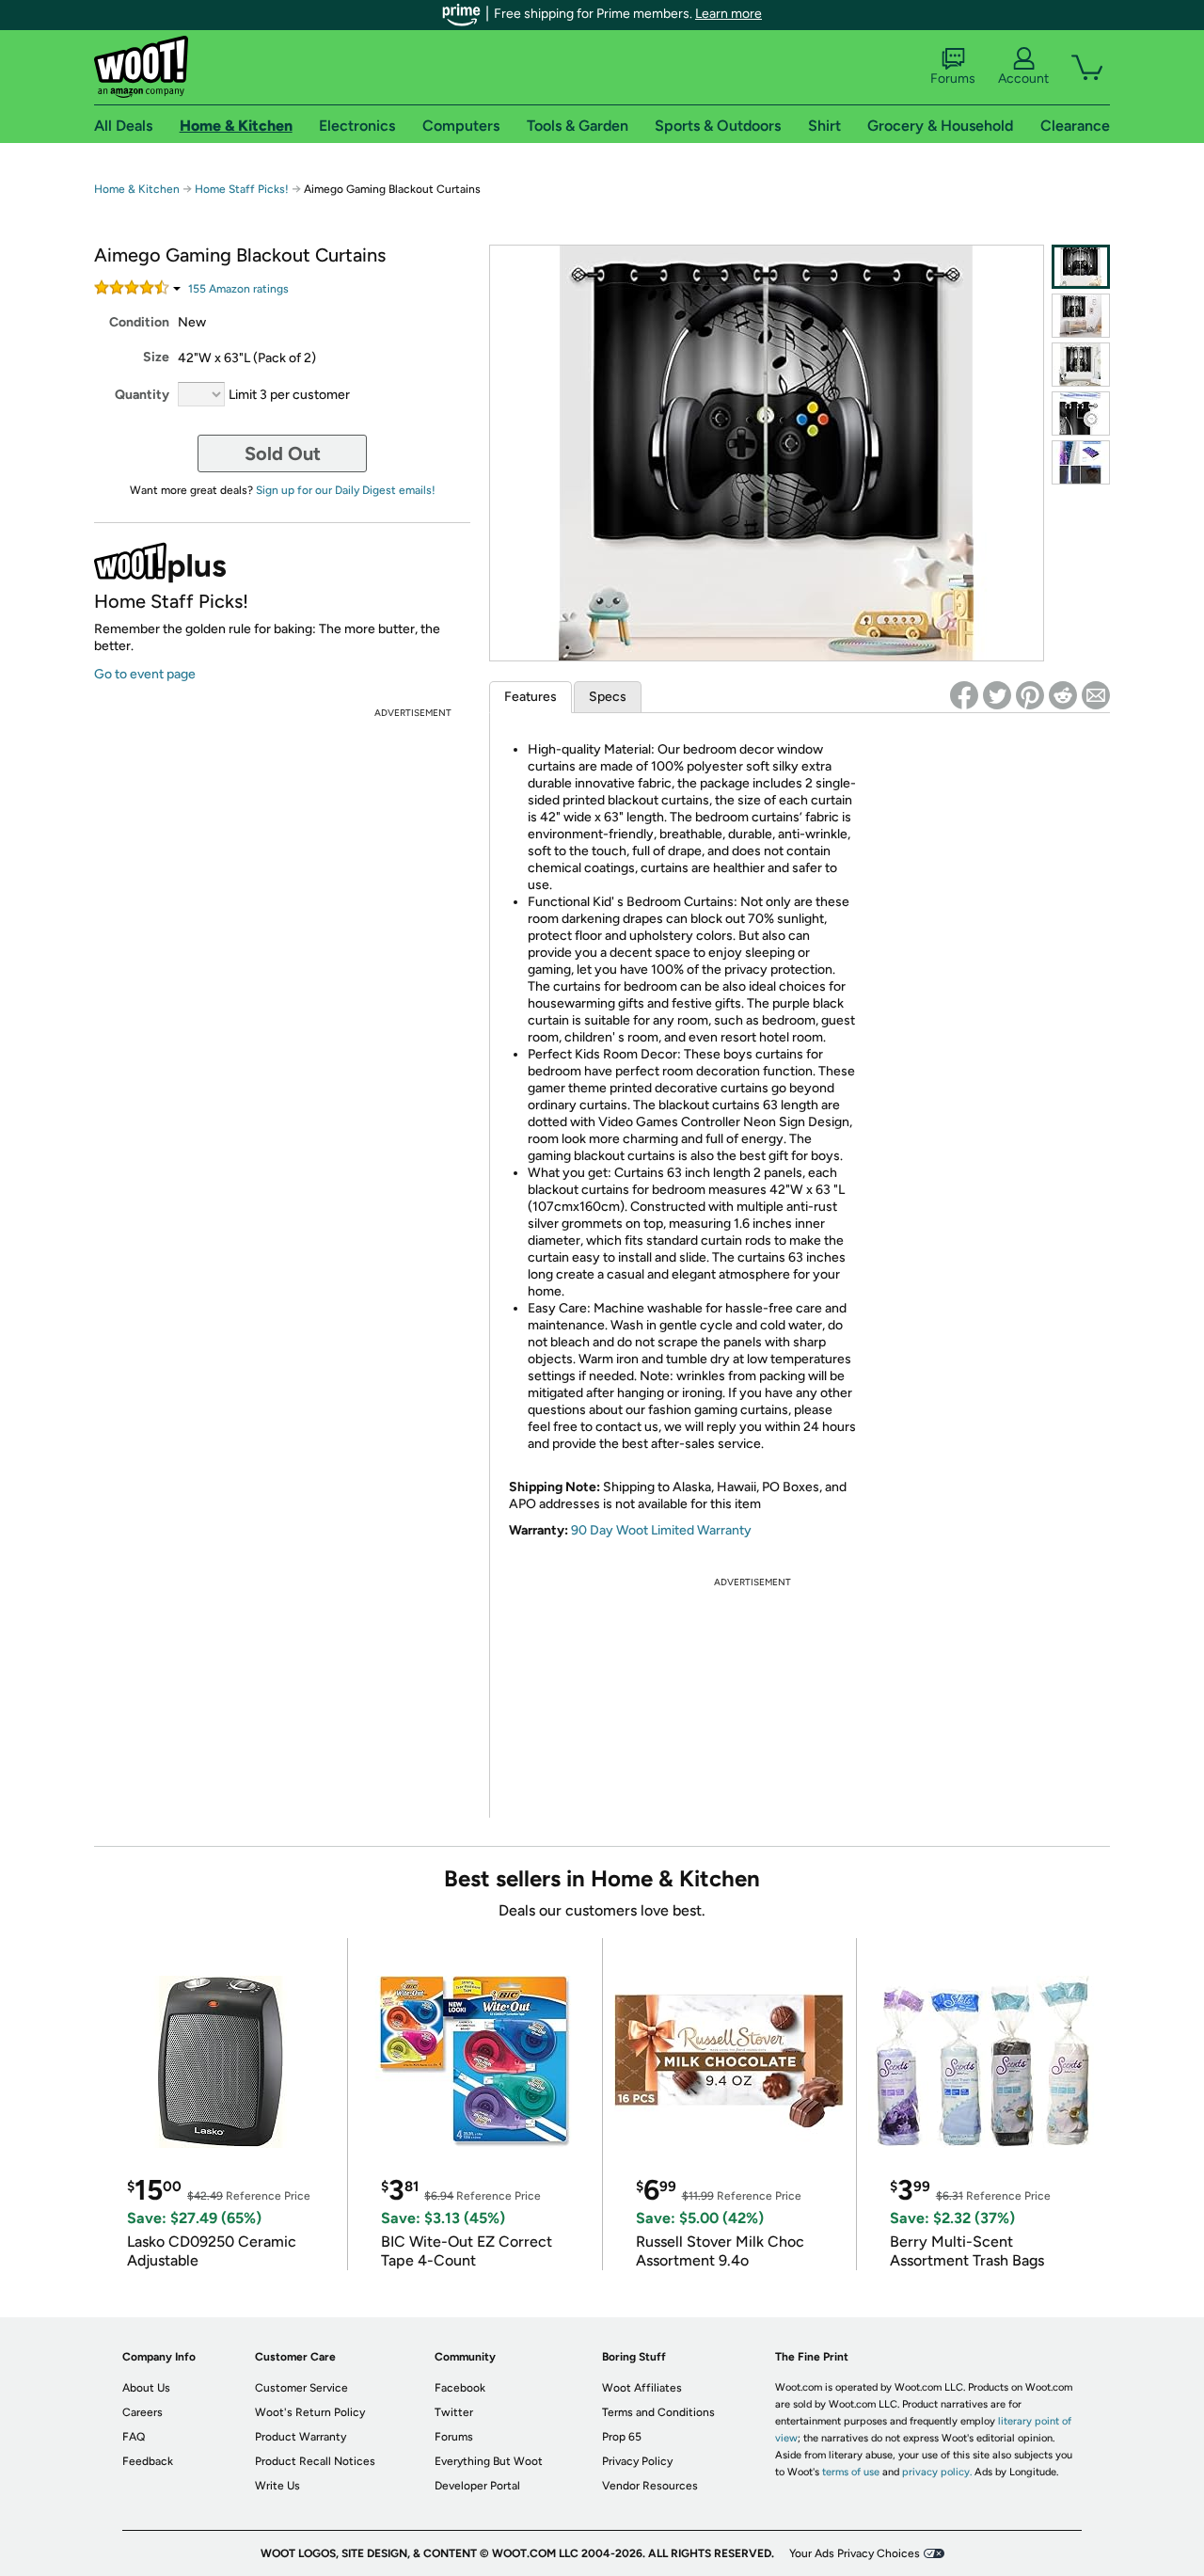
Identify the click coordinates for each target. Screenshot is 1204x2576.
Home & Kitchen (137, 189)
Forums (953, 79)
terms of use (851, 2472)
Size (156, 357)
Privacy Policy (637, 2461)
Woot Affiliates (642, 2388)
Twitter (454, 2412)
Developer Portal (477, 2486)
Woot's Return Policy (310, 2412)
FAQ (134, 2437)
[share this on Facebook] (964, 695)
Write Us (277, 2486)
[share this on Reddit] (1063, 695)
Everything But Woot (489, 2461)
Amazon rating (238, 289)
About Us (146, 2388)
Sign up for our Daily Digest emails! (346, 490)
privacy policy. (937, 2472)
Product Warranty (301, 2437)
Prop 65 (622, 2437)
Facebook (460, 2388)
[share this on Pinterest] (1030, 695)
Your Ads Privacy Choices (855, 2553)
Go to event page (145, 674)
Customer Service (301, 2388)
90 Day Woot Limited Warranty (661, 1530)
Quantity (142, 395)
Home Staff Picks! (242, 189)
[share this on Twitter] (997, 695)
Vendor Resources (650, 2486)
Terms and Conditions (658, 2412)
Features (531, 697)
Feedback (148, 2461)
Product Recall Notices (315, 2461)
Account (1023, 79)
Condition (139, 322)
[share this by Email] (1096, 695)
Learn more (729, 14)
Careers (143, 2412)
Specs (608, 697)
